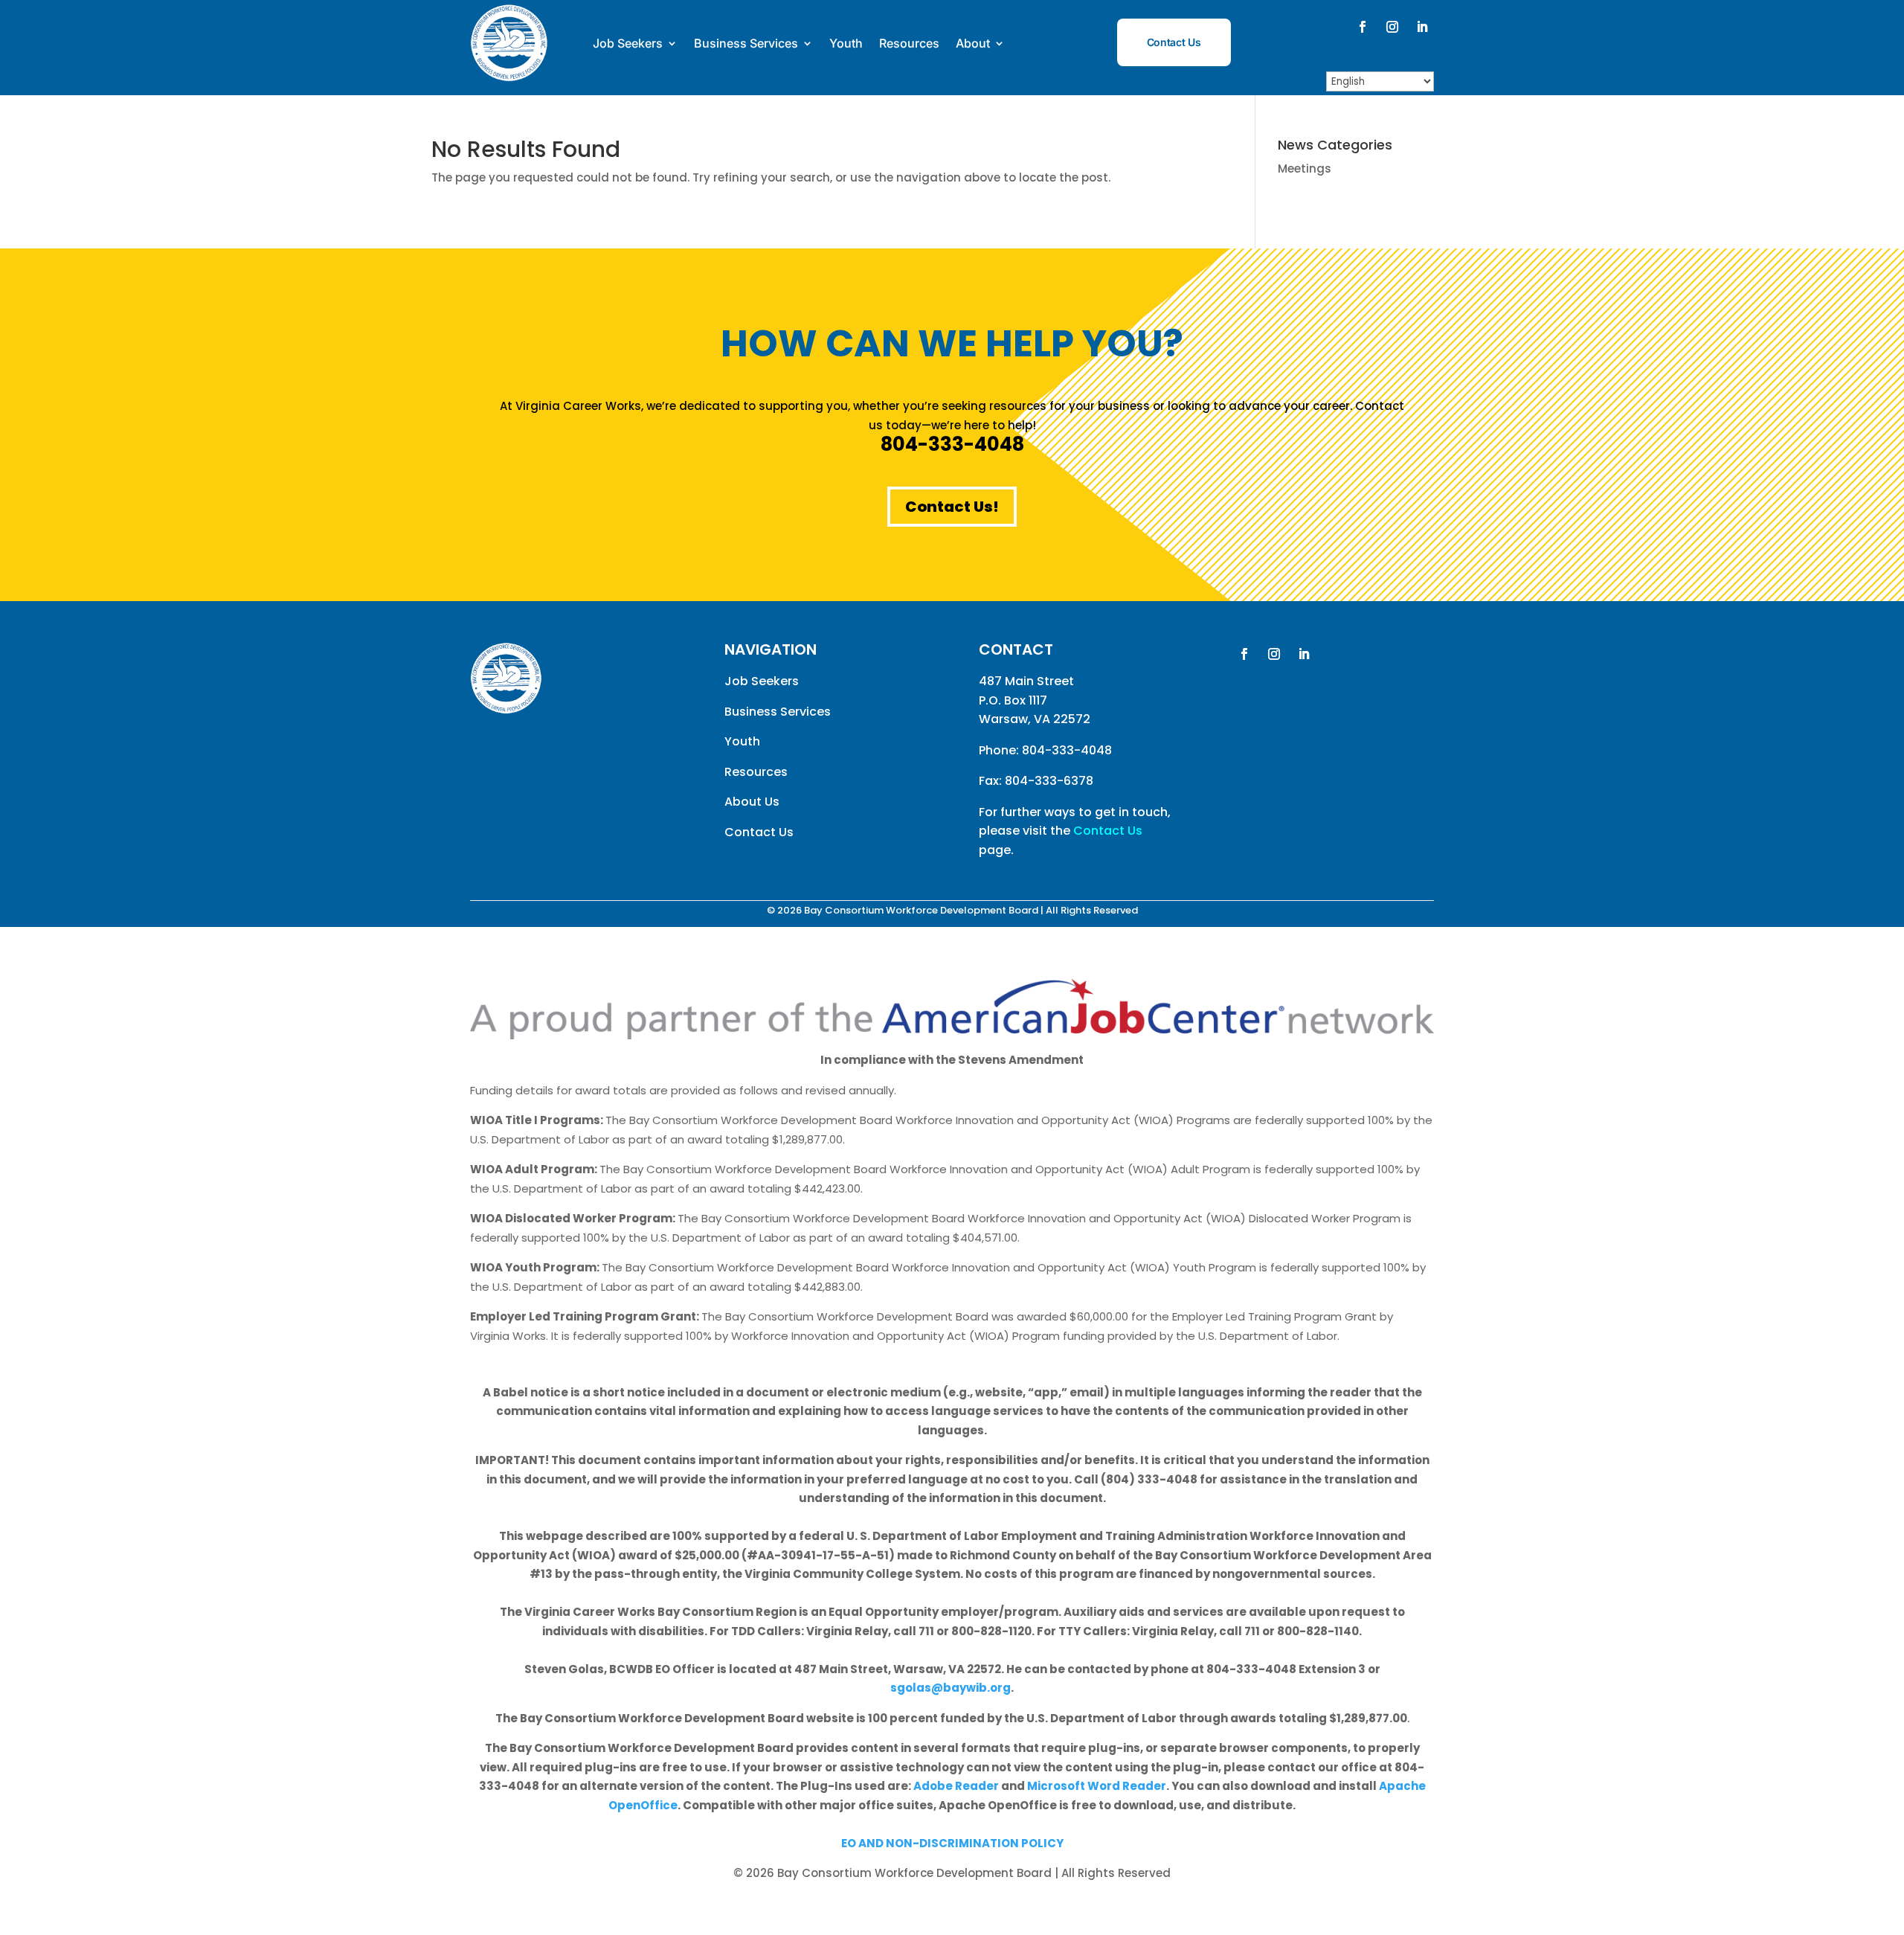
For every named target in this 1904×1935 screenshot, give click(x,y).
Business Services (746, 43)
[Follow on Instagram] (1392, 27)
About (973, 43)
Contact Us (1174, 42)
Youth (846, 43)
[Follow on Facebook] (1363, 27)
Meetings (1305, 169)
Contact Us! (952, 507)
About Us (752, 802)
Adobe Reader (956, 1786)
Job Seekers (628, 43)
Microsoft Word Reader (1097, 1786)
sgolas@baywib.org (951, 1688)
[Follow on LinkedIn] (1422, 27)
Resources (909, 43)
